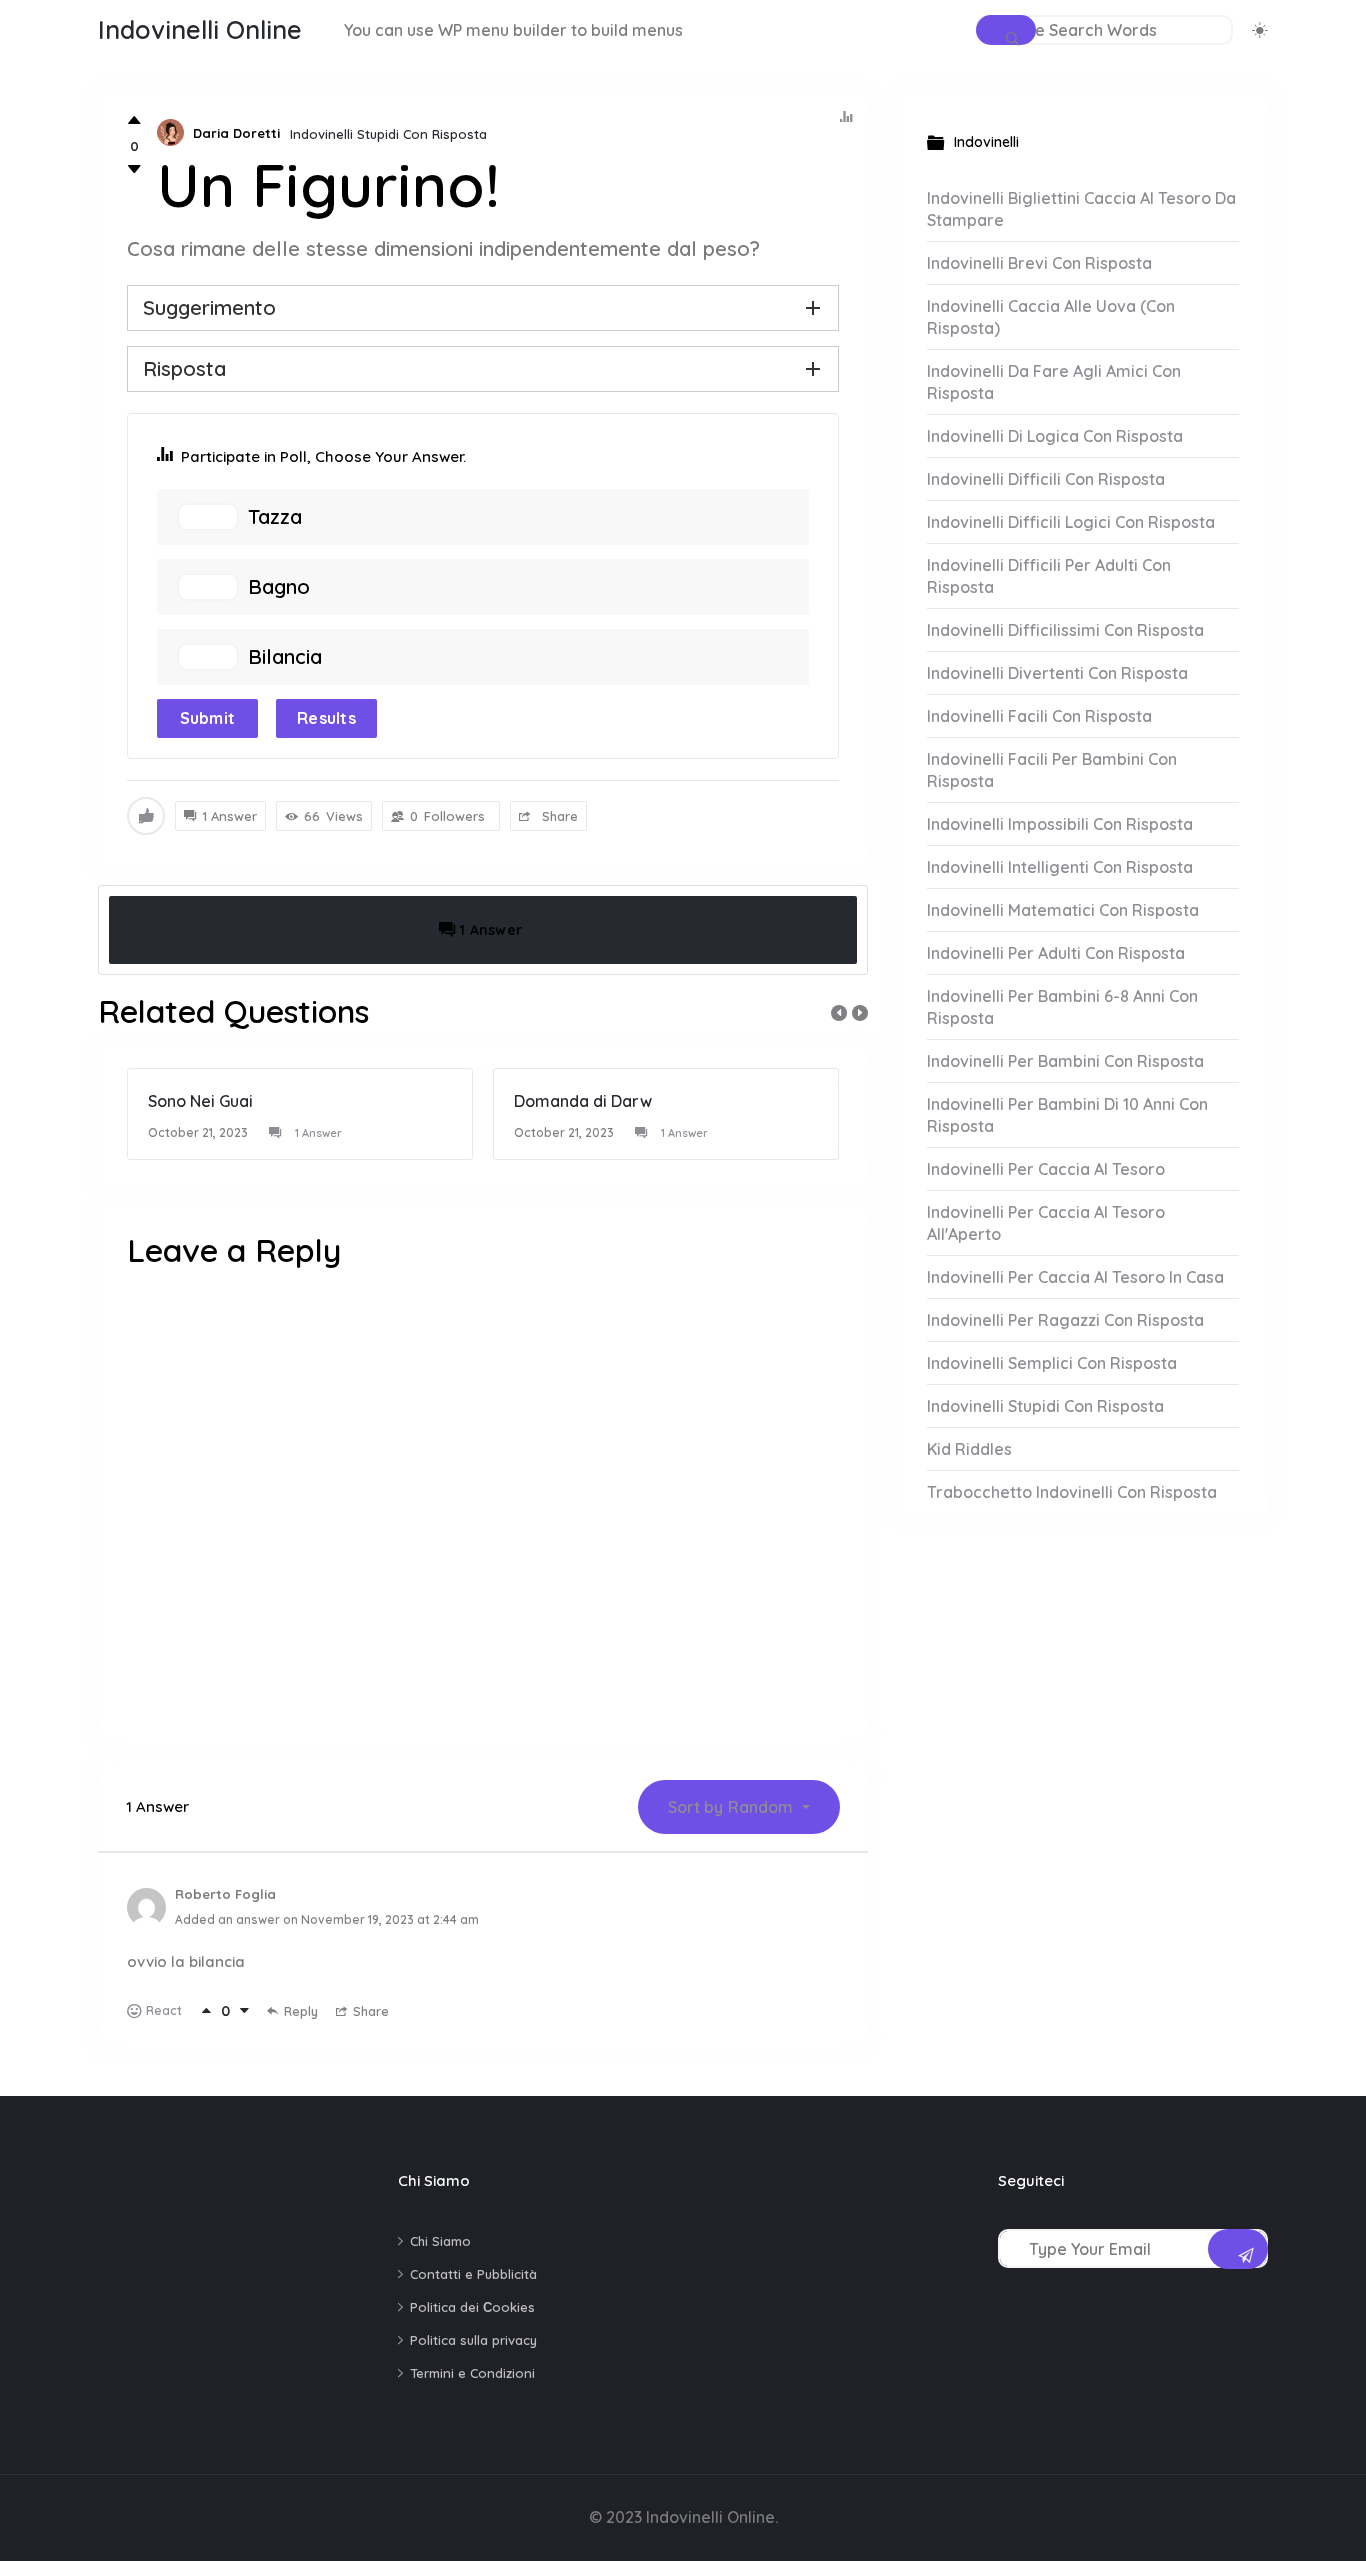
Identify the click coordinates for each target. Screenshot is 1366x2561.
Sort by (730, 1807)
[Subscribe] (1238, 2249)
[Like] (134, 120)
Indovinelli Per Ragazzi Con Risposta (1065, 1320)
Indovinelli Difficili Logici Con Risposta (1071, 522)
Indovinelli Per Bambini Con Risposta (1065, 1061)
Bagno (279, 587)
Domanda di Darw (583, 1101)
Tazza (275, 517)
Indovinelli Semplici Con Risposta (1052, 1363)
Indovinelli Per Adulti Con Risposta (1056, 953)
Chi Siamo (440, 2241)
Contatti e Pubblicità (473, 2274)
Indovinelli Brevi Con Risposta (1039, 263)
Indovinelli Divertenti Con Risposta (1057, 673)
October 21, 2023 (198, 1132)
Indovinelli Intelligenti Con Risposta (1060, 867)
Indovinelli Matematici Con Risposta (1063, 910)
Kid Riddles (969, 1449)
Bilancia (285, 657)
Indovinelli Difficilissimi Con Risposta (1065, 630)
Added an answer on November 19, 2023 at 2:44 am (327, 1919)
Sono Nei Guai (200, 1101)
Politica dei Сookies (472, 2307)
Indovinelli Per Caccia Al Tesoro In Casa (1075, 1277)
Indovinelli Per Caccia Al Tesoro (1046, 1169)
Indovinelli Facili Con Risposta (1039, 716)
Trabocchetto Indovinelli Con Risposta (1072, 1492)
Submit (208, 718)
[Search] (1006, 30)
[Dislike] (134, 169)
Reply (301, 2011)
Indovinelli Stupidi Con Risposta (388, 134)
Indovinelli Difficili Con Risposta (1046, 479)
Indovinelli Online (200, 29)
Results (326, 718)
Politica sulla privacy (473, 2340)
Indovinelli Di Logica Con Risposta (1055, 436)
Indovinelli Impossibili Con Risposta (1060, 824)
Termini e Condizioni (472, 2373)
